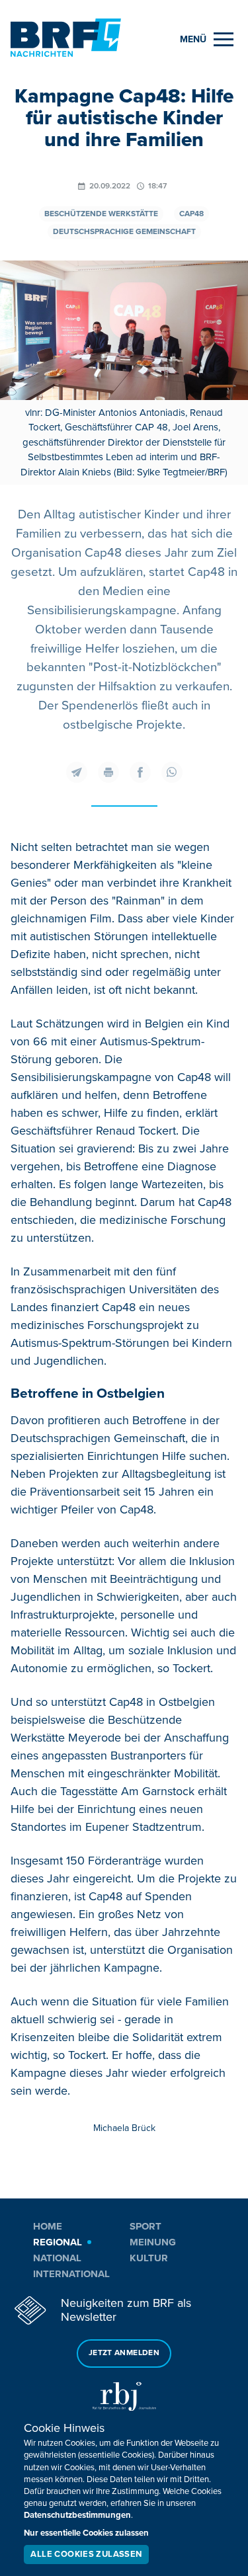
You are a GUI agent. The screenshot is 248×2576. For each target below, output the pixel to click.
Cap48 (191, 214)
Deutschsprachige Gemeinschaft (124, 232)
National (57, 2258)
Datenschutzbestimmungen (77, 2515)
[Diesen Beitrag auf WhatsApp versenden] (172, 772)
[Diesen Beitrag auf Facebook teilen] (140, 772)
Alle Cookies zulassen (86, 2554)
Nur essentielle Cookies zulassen (86, 2533)
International (71, 2274)
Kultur (149, 2258)
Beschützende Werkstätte (101, 214)
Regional (58, 2242)
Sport (145, 2226)
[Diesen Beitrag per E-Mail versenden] (77, 772)
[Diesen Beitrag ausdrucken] (108, 772)
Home (48, 2226)
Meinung (153, 2242)
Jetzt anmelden (124, 2353)
